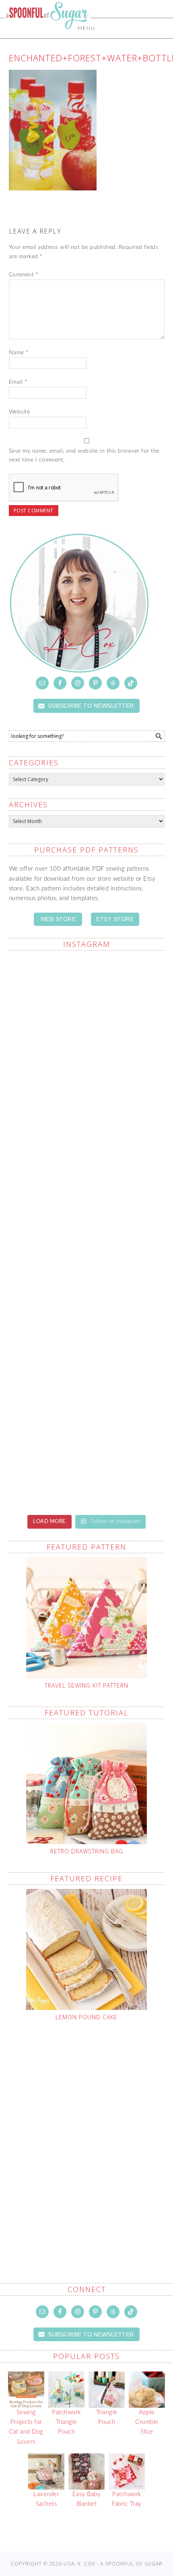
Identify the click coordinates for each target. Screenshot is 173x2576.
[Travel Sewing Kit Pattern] (87, 1618)
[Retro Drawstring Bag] (87, 1784)
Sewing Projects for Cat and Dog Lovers (26, 2427)
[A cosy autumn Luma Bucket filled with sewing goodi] (87, 1186)
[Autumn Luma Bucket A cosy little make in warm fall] (87, 1369)
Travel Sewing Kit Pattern (86, 1685)
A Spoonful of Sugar (47, 33)
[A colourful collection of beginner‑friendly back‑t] (87, 1278)
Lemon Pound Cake (86, 2017)
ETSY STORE (115, 919)
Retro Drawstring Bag (87, 1851)
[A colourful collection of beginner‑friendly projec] (87, 1003)
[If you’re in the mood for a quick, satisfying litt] (87, 1460)
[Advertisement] (86, 2133)
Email (18, 382)
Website (20, 412)
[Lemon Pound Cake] (87, 1949)
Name (19, 353)
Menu (86, 28)
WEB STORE (58, 919)
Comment (24, 275)
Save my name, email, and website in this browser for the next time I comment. (84, 456)
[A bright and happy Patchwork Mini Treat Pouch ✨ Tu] (87, 1095)
